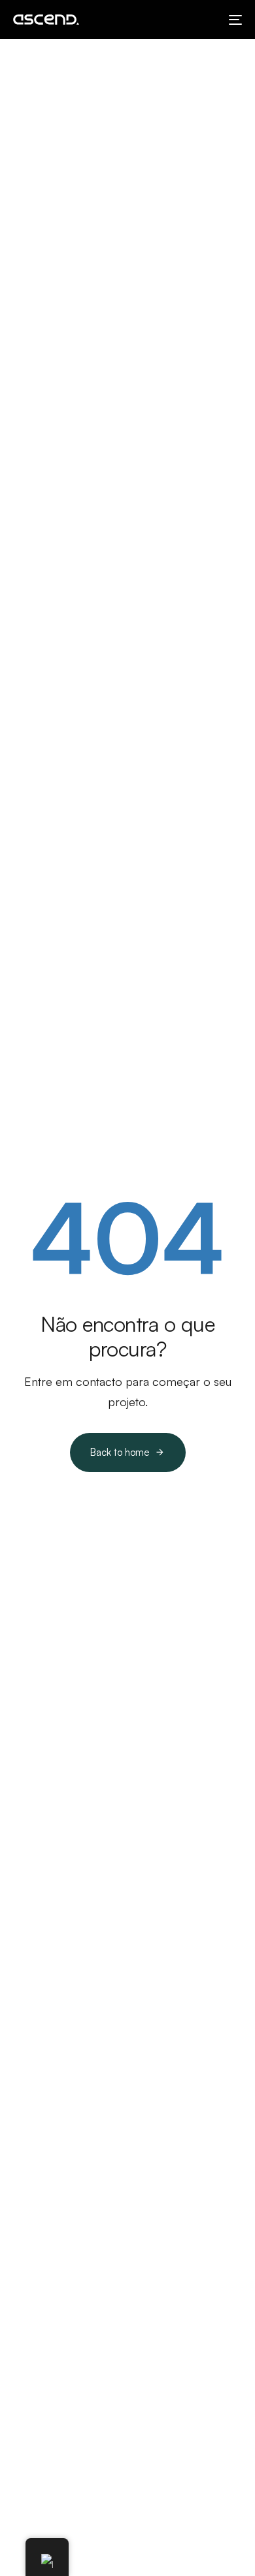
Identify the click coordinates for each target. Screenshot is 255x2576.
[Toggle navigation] (204, 20)
